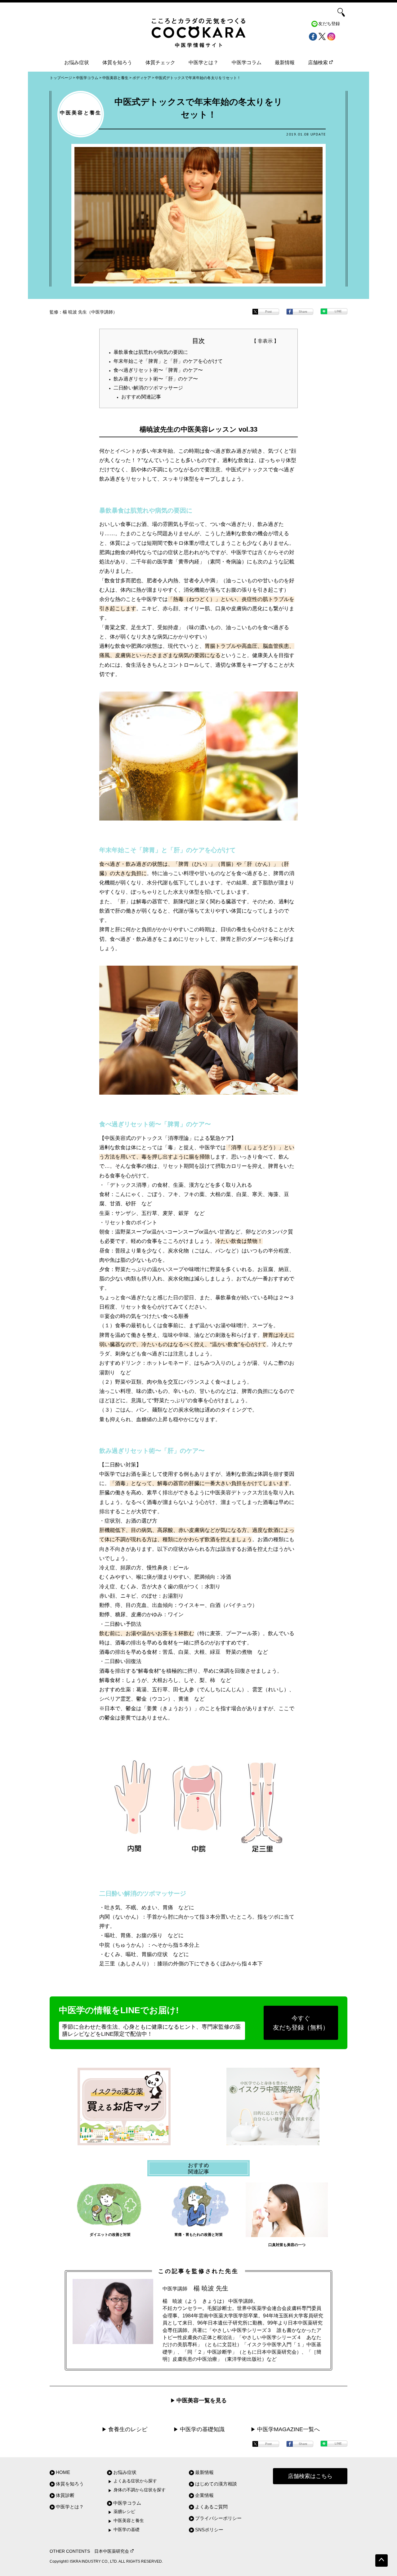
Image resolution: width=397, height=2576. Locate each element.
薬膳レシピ (124, 2512)
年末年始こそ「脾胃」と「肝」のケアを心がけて (168, 361)
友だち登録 (329, 24)
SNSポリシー (209, 2530)
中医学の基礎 (127, 2530)
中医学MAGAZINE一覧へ (288, 2429)
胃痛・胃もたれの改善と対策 (198, 2235)
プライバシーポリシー (218, 2518)
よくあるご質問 (211, 2507)
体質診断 (65, 2495)
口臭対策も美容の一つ (287, 2245)
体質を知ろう (117, 62)
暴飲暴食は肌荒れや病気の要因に (151, 352)
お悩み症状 (77, 62)
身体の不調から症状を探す (140, 2490)
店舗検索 (318, 62)
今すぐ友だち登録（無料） (301, 2023)
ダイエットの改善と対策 (110, 2235)
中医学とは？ (203, 62)
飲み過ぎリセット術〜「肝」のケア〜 (156, 379)
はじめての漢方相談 (216, 2484)
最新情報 (285, 62)
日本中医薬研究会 (112, 2551)
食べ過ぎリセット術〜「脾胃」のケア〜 (158, 370)
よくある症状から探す (135, 2481)
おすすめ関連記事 (141, 397)
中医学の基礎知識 (202, 2429)
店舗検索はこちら (310, 2476)
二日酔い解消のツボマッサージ (148, 388)
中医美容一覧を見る (202, 2400)
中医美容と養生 (129, 2521)
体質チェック (160, 62)
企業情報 (204, 2495)
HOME (63, 2472)
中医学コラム (247, 62)
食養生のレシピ (128, 2429)
